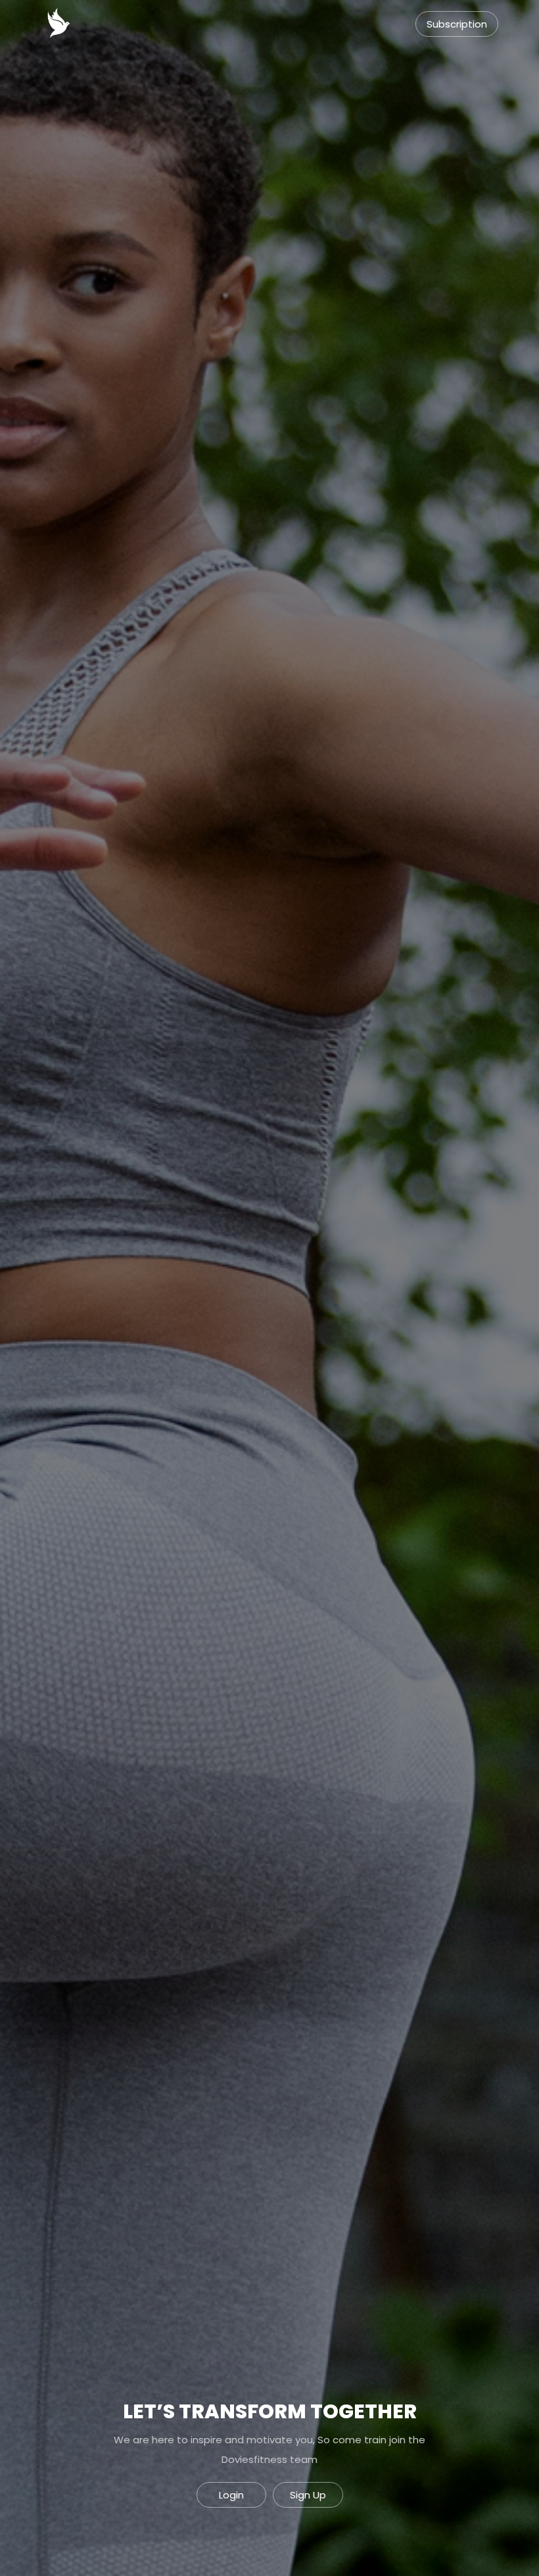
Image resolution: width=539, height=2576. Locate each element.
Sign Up (308, 2495)
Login (231, 2495)
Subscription (457, 24)
